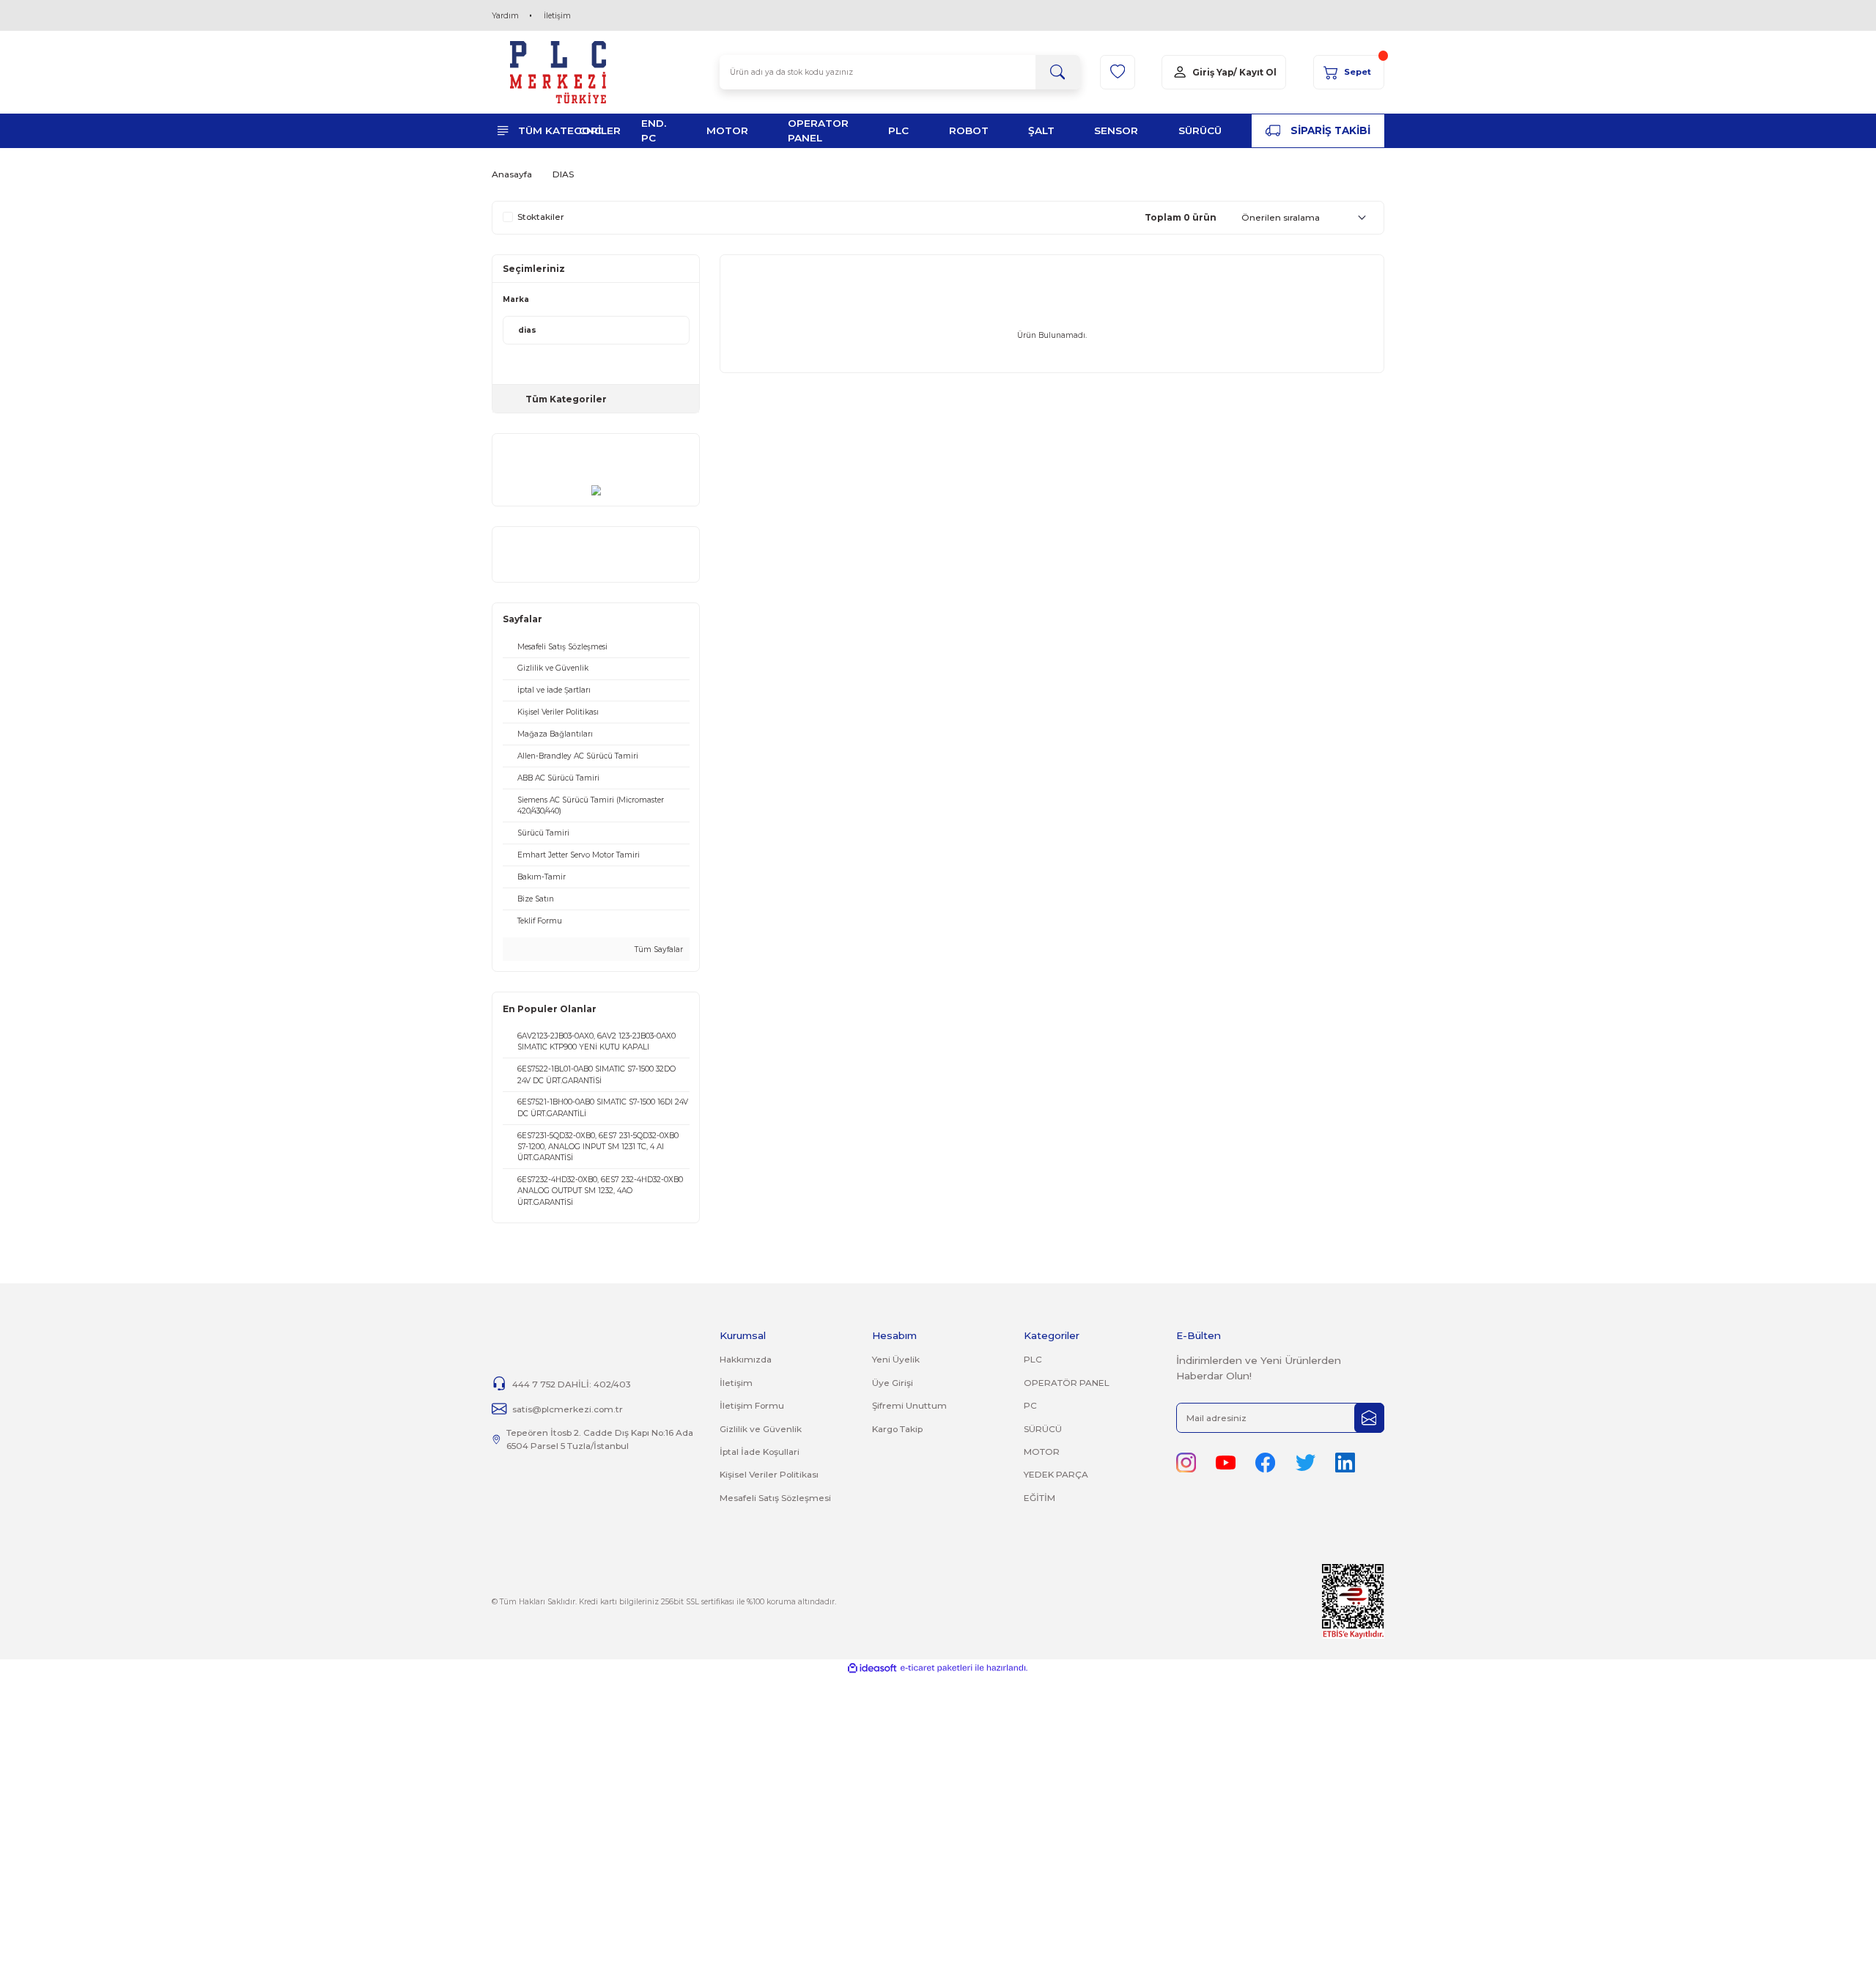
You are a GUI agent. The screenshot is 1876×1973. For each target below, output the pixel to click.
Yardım (505, 16)
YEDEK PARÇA (1056, 1474)
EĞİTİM (1039, 1498)
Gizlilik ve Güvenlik (761, 1429)
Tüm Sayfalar (658, 949)
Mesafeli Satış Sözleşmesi (775, 1498)
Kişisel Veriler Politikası (769, 1474)
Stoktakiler (541, 217)
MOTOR (1042, 1452)
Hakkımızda (746, 1359)
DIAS (563, 174)
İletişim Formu (752, 1405)
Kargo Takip (897, 1429)
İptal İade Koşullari (760, 1452)
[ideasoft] (872, 1668)
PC (1030, 1405)
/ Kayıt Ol (1255, 72)
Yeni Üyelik (896, 1359)
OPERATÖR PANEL (1067, 1383)
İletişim (557, 16)
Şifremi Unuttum (909, 1405)
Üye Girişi (893, 1383)
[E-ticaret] (936, 1668)
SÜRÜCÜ (1043, 1429)
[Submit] (1369, 1418)
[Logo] (558, 72)
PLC (1033, 1359)
